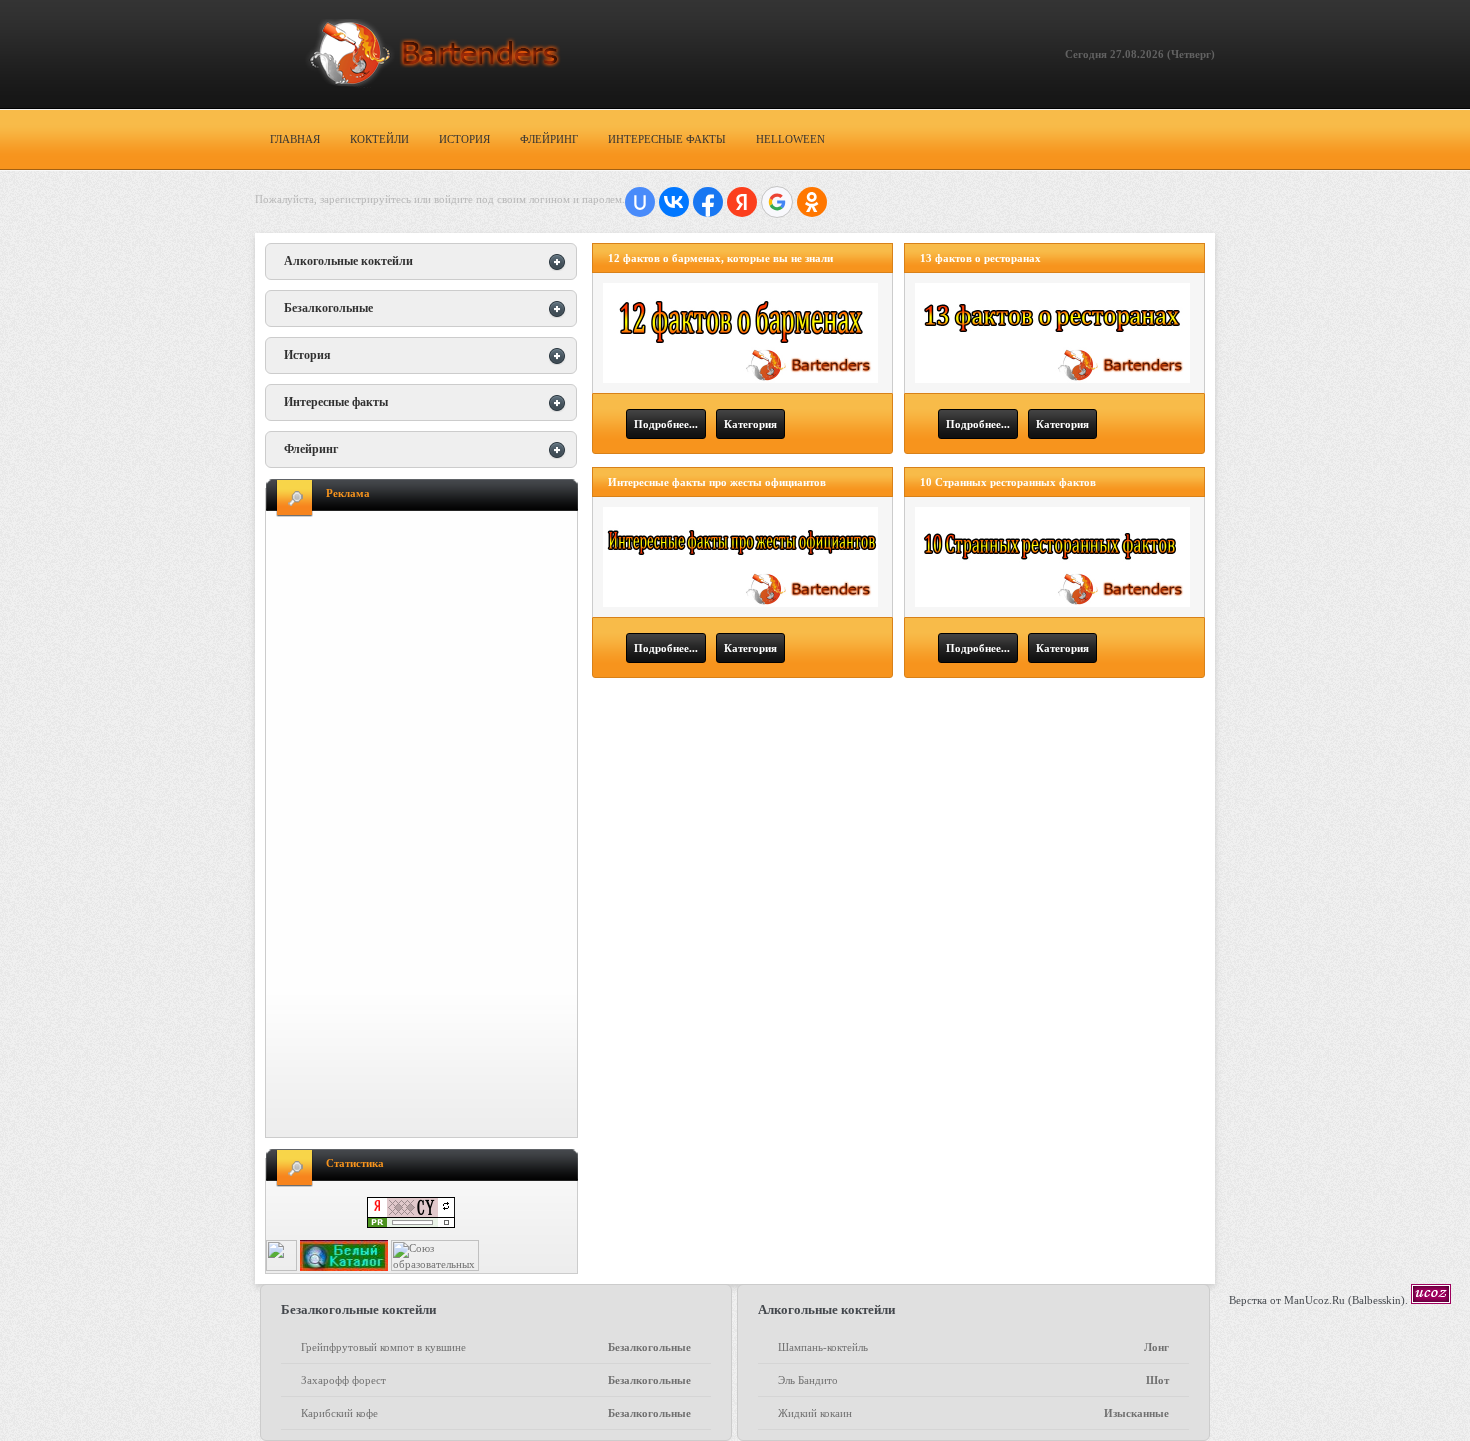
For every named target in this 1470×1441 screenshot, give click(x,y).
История (464, 139)
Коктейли (379, 139)
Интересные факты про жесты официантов (717, 482)
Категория (750, 424)
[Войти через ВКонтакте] (674, 202)
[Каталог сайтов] (281, 1267)
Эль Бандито (973, 1380)
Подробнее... (666, 424)
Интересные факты (667, 139)
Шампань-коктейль (973, 1347)
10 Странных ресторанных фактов (1008, 482)
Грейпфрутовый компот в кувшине (496, 1347)
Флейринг (549, 139)
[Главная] (412, 54)
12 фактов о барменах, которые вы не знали (720, 258)
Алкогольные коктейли (348, 261)
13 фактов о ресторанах (980, 258)
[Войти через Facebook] (708, 202)
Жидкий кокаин (973, 1413)
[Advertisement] (426, 827)
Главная (295, 139)
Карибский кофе (496, 1413)
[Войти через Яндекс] (742, 202)
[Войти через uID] (640, 202)
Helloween (790, 139)
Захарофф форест (496, 1380)
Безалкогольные (328, 308)
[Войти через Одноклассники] (812, 202)
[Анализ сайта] (411, 1224)
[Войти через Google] (777, 202)
